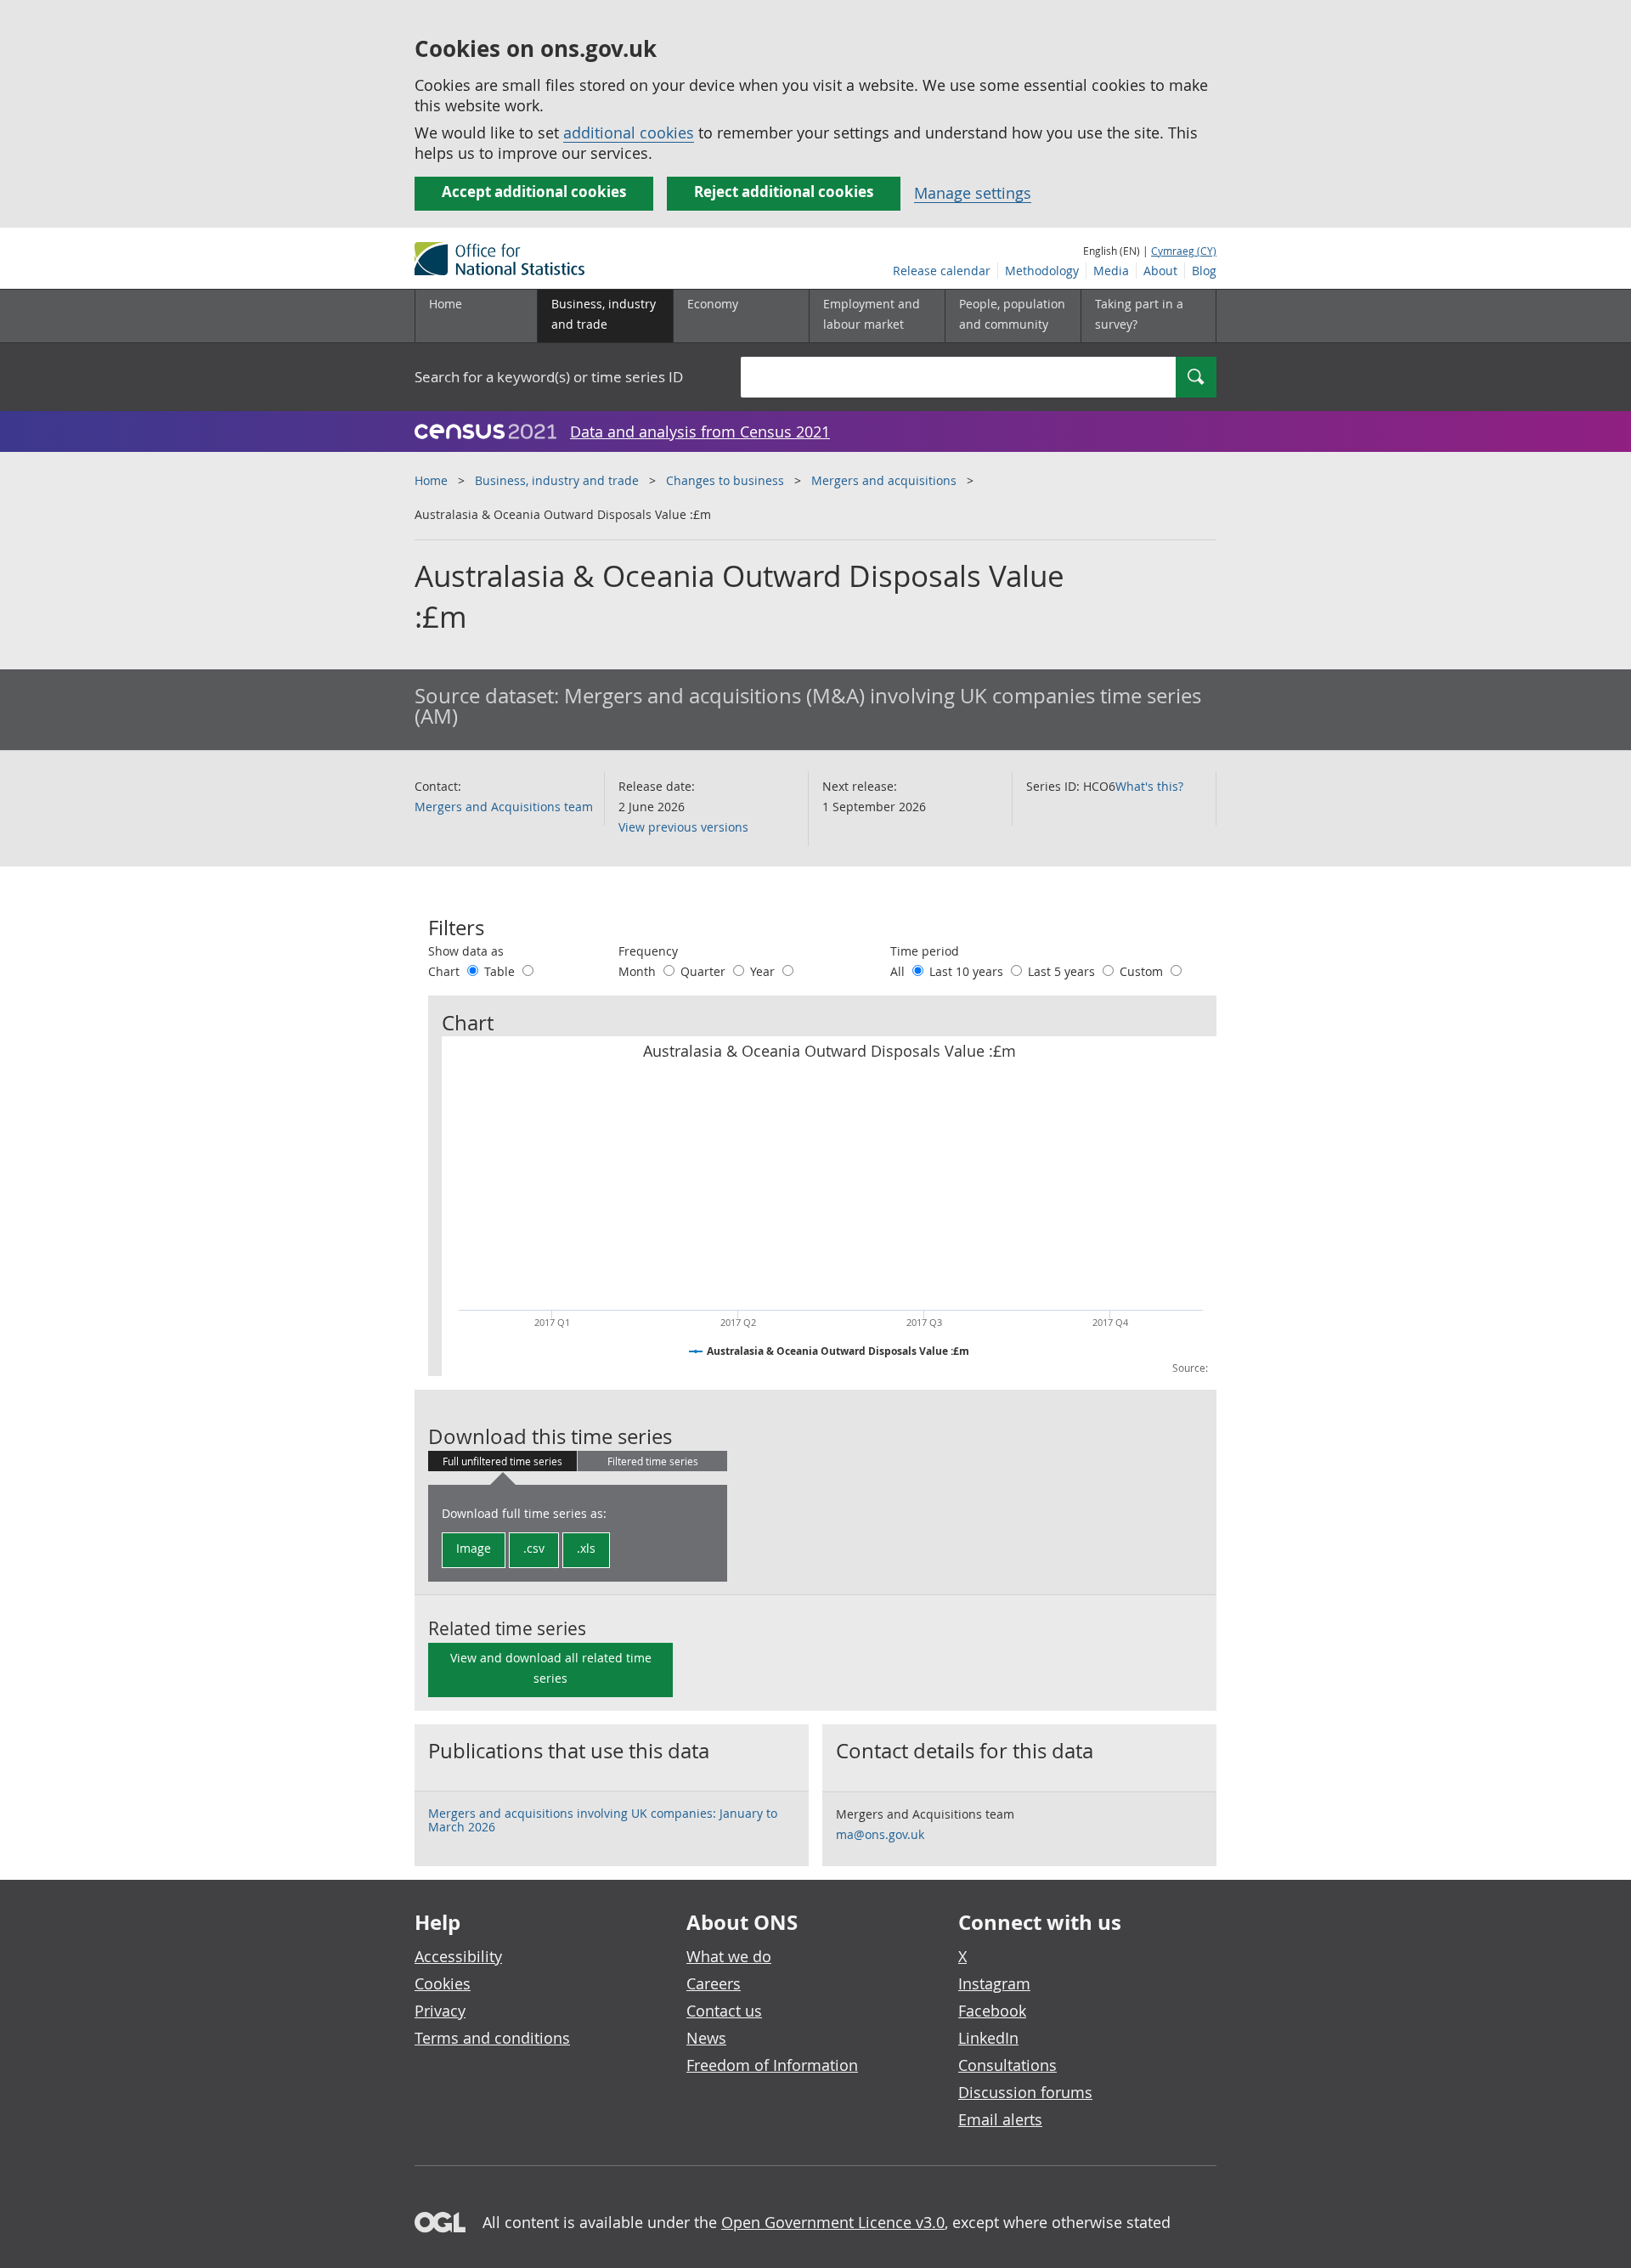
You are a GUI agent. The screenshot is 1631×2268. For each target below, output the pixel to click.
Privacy (440, 2011)
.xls (586, 1548)
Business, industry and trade (557, 480)
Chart (446, 971)
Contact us (724, 2011)
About (1160, 271)
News (706, 2038)
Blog (1204, 271)
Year (764, 971)
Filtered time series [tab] (653, 1461)
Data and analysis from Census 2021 (700, 432)
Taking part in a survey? (1139, 314)
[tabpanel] (578, 1533)
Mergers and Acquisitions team (504, 807)
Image (474, 1548)
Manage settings (973, 193)
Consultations (1007, 2065)
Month (639, 971)
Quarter (705, 971)
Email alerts (1000, 2119)
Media (1111, 271)
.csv (534, 1548)
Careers (714, 1983)
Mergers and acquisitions (884, 480)
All (899, 971)
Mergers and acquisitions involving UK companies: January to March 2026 (603, 1820)
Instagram (994, 1983)
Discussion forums (1025, 2092)
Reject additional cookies (784, 192)
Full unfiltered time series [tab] (502, 1461)
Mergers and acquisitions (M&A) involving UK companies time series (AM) (808, 706)
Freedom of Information (772, 2065)
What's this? (1149, 786)
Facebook (992, 2011)
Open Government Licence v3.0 (833, 2222)
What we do (729, 1956)
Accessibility (458, 1956)
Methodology (1042, 271)
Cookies (443, 1983)
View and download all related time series (551, 1668)
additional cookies (629, 133)
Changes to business (725, 480)
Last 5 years (1063, 971)
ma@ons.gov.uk (880, 1834)
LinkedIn (988, 2038)
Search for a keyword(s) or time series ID (549, 377)
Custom (1143, 971)
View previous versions (683, 827)
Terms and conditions (492, 2038)
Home (446, 304)
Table (501, 971)
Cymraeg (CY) (1184, 251)
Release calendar (942, 271)
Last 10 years (968, 971)
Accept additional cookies (534, 192)
